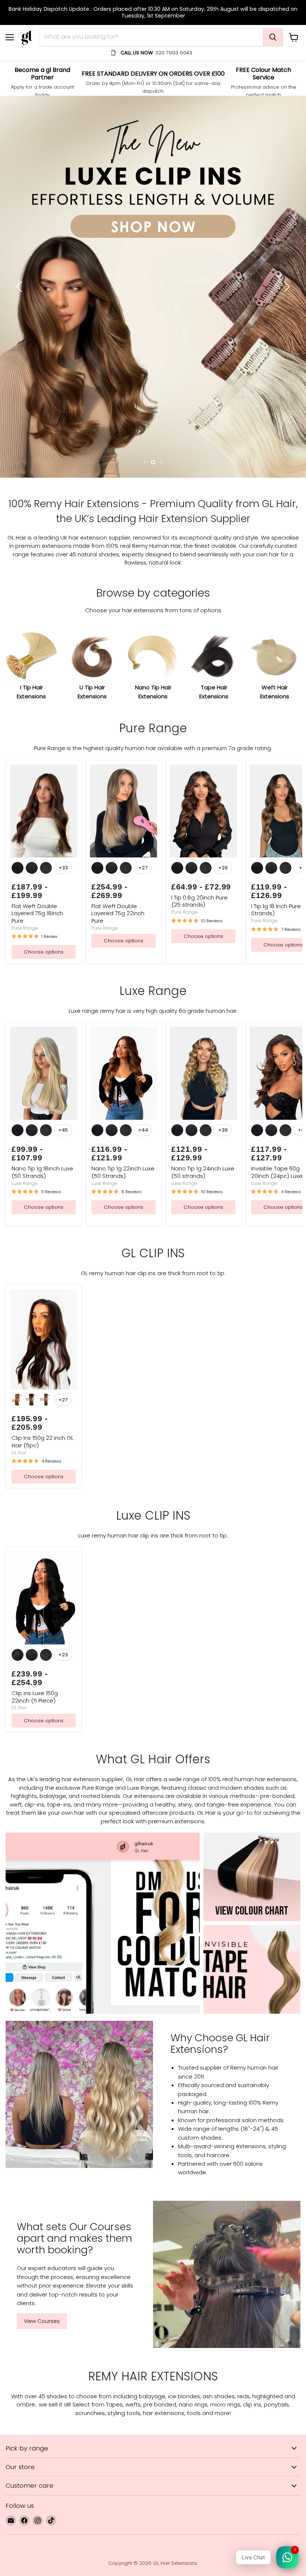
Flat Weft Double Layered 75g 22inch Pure (118, 684)
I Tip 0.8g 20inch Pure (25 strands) (199, 672)
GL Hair (19, 1224)
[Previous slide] (21, 172)
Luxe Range (25, 954)
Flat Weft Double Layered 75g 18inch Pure (37, 684)
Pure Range (25, 699)
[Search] (273, 37)
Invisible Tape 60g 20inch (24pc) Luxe (277, 943)
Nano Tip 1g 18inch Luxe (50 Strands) (42, 943)
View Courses (42, 2092)
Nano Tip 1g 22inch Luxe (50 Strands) (123, 943)
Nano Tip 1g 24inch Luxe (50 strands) (203, 943)
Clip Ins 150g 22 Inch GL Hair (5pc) (43, 1212)
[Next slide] (285, 172)
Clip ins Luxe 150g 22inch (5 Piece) (35, 1468)
